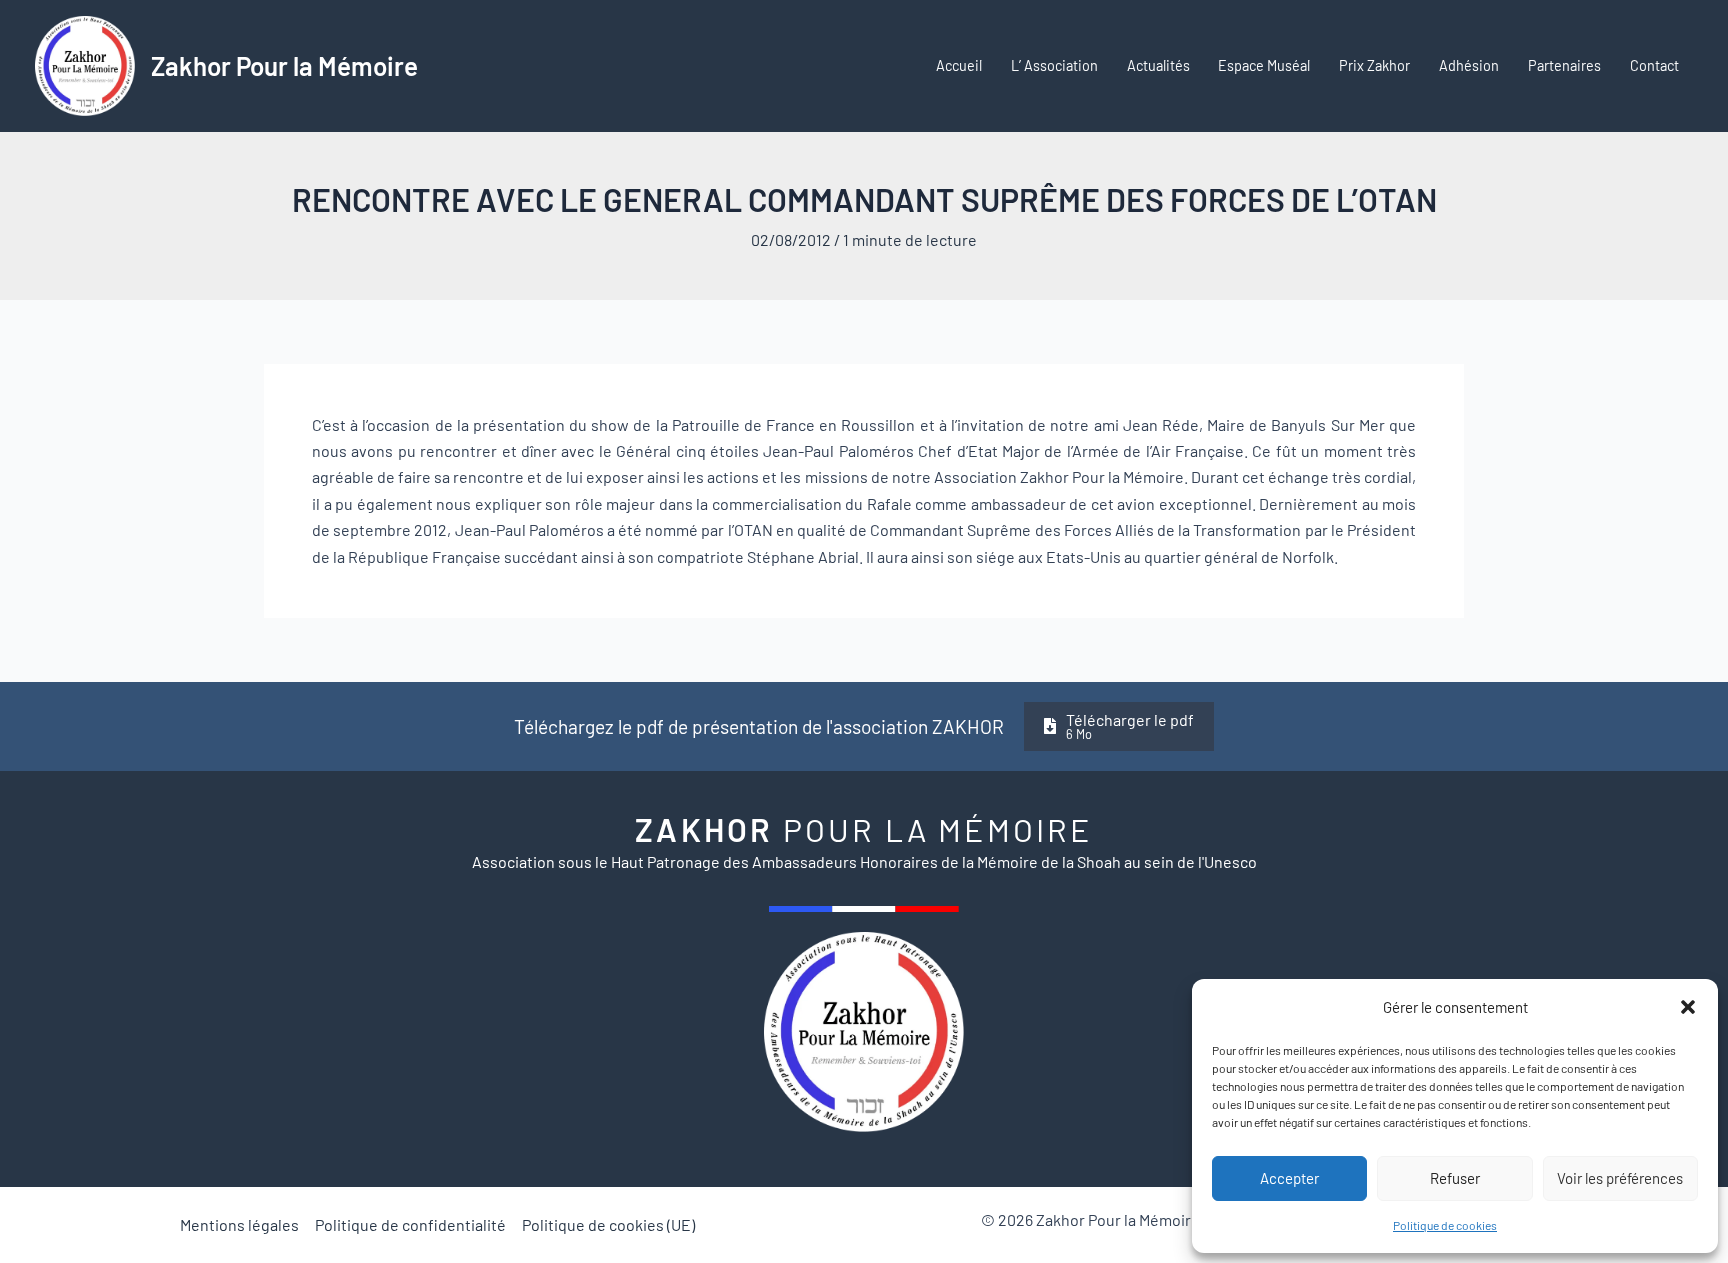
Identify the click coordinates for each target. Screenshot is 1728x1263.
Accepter (1289, 1178)
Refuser (1455, 1178)
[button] (1688, 1007)
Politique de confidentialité (410, 1224)
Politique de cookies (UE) (608, 1224)
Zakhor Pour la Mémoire (284, 65)
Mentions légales (239, 1224)
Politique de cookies (1445, 1225)
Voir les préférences (1620, 1178)
